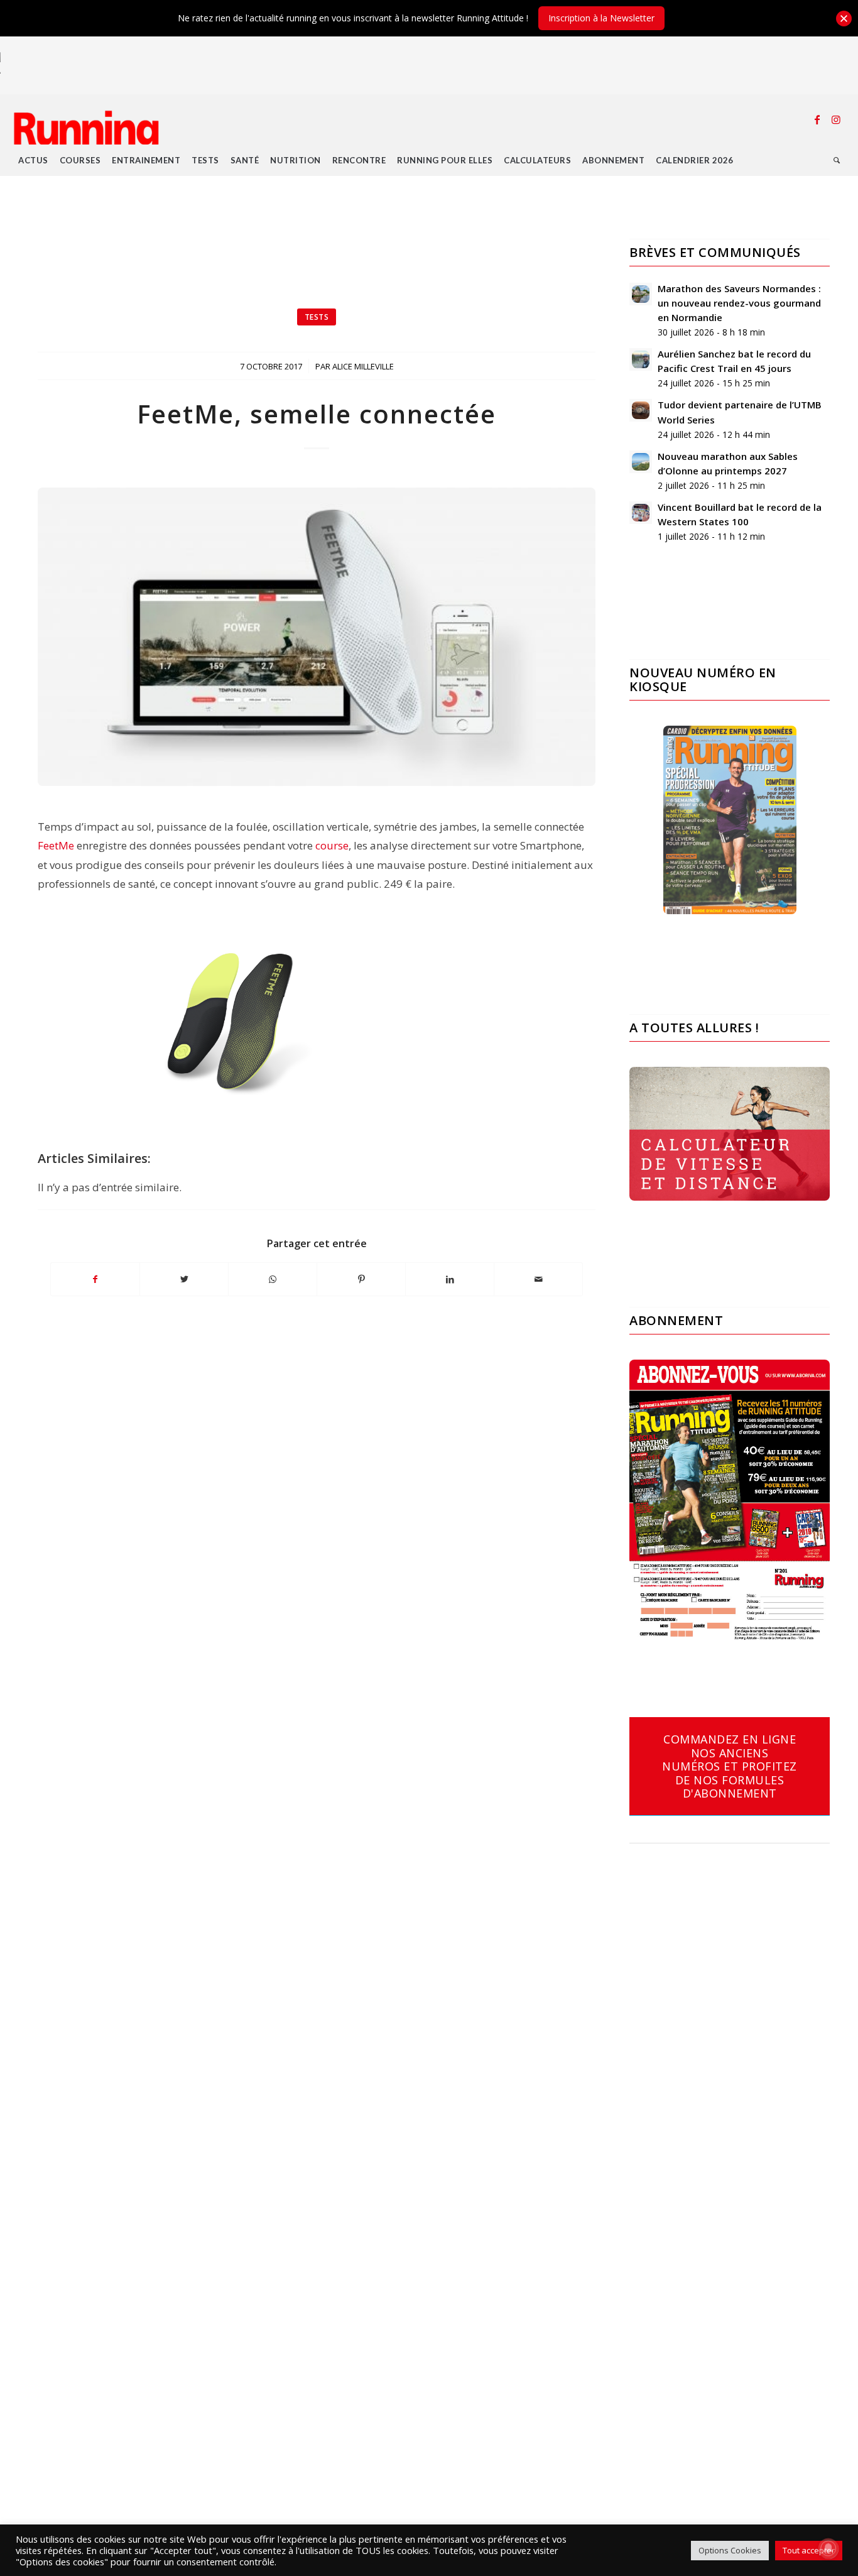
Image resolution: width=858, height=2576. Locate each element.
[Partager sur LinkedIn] (450, 1279)
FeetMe (56, 845)
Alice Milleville (363, 366)
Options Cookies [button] (730, 2550)
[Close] (844, 19)
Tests (317, 317)
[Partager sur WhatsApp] (273, 1279)
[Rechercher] (837, 160)
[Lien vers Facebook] (817, 119)
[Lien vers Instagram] (836, 119)
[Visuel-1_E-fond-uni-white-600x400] (317, 637)
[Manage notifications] (828, 2548)
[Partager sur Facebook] (95, 1279)
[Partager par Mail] (538, 1279)
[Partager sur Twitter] (184, 1279)
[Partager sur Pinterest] (361, 1279)
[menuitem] (33, 160)
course (332, 845)
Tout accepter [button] (809, 2550)
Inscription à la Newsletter (601, 18)
